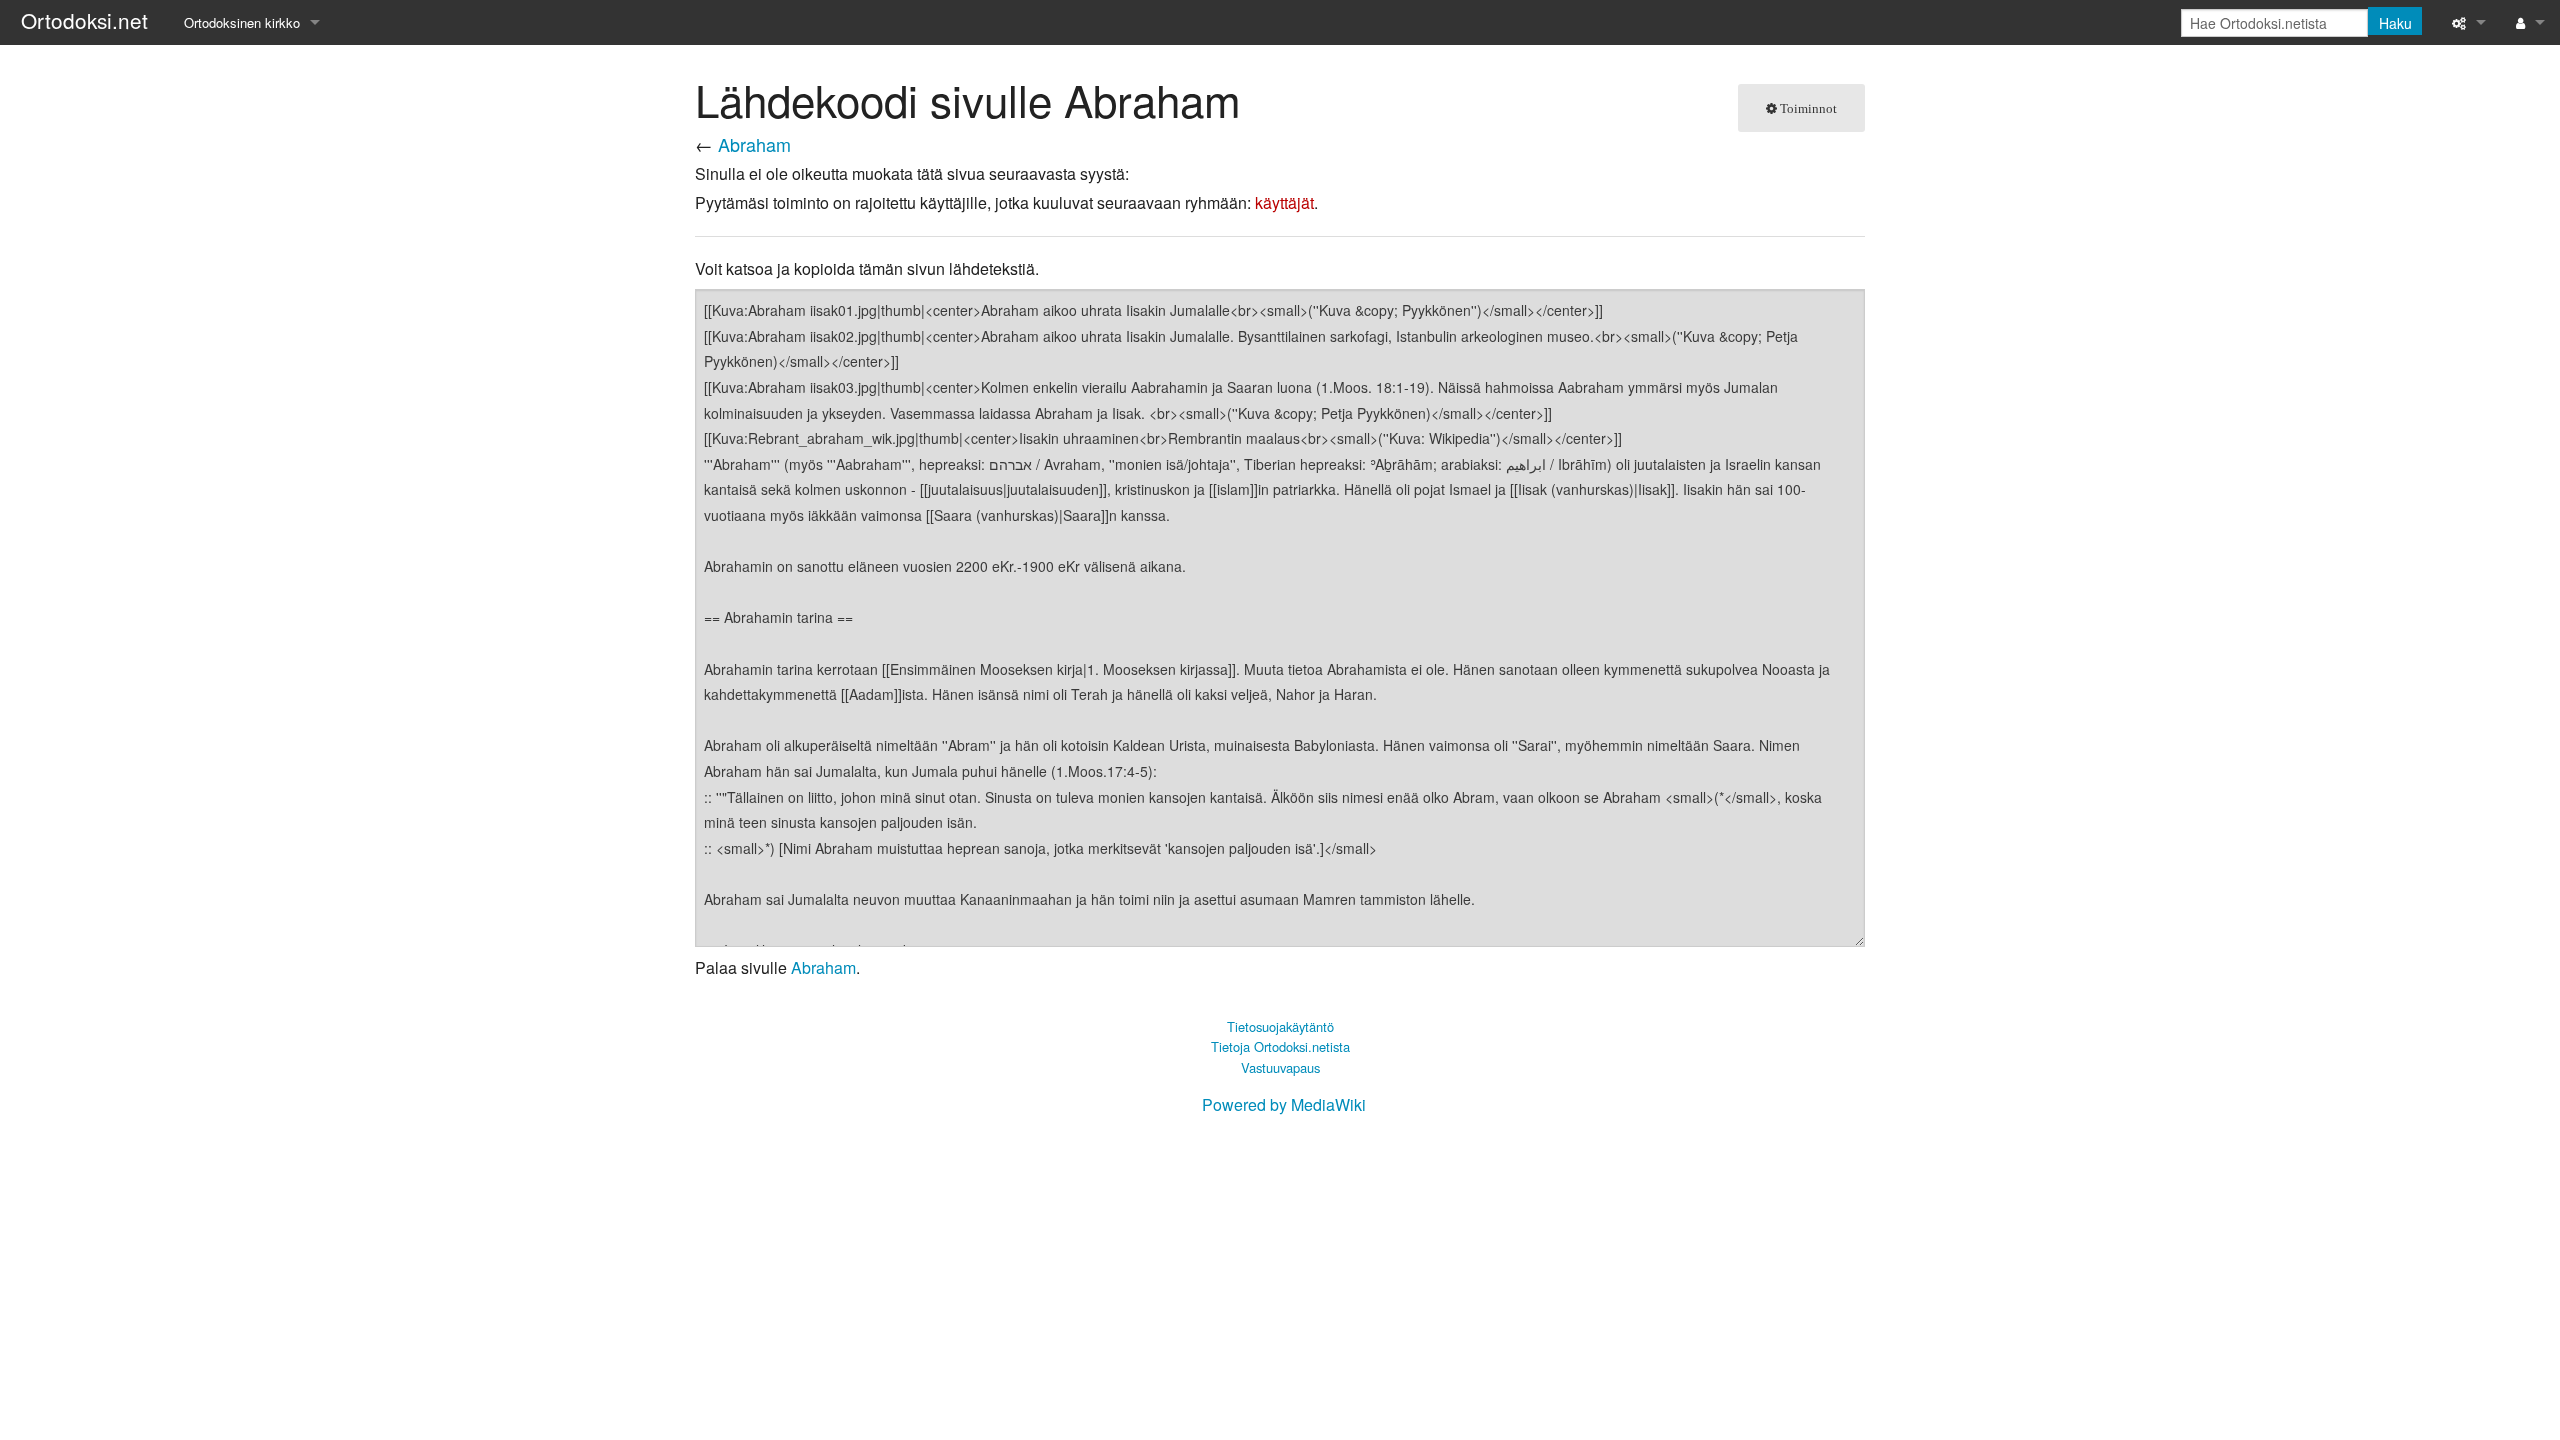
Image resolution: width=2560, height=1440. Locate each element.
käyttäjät (1284, 202)
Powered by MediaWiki (1284, 1104)
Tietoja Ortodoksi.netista (1280, 1046)
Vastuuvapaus (1280, 1067)
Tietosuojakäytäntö (1280, 1026)
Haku (2395, 23)
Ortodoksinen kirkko (242, 22)
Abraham (754, 144)
